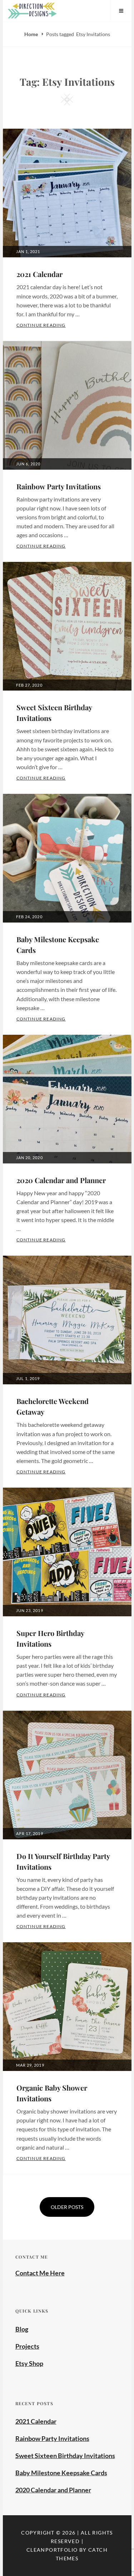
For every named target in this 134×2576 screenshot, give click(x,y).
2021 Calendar (39, 274)
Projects (27, 2346)
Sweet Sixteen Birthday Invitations (65, 2456)
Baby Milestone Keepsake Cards (61, 2473)
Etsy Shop (29, 2363)
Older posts (67, 2207)
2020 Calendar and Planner (61, 1180)
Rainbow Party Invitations (59, 486)
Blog (22, 2329)
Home (32, 34)
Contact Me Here (40, 2273)
